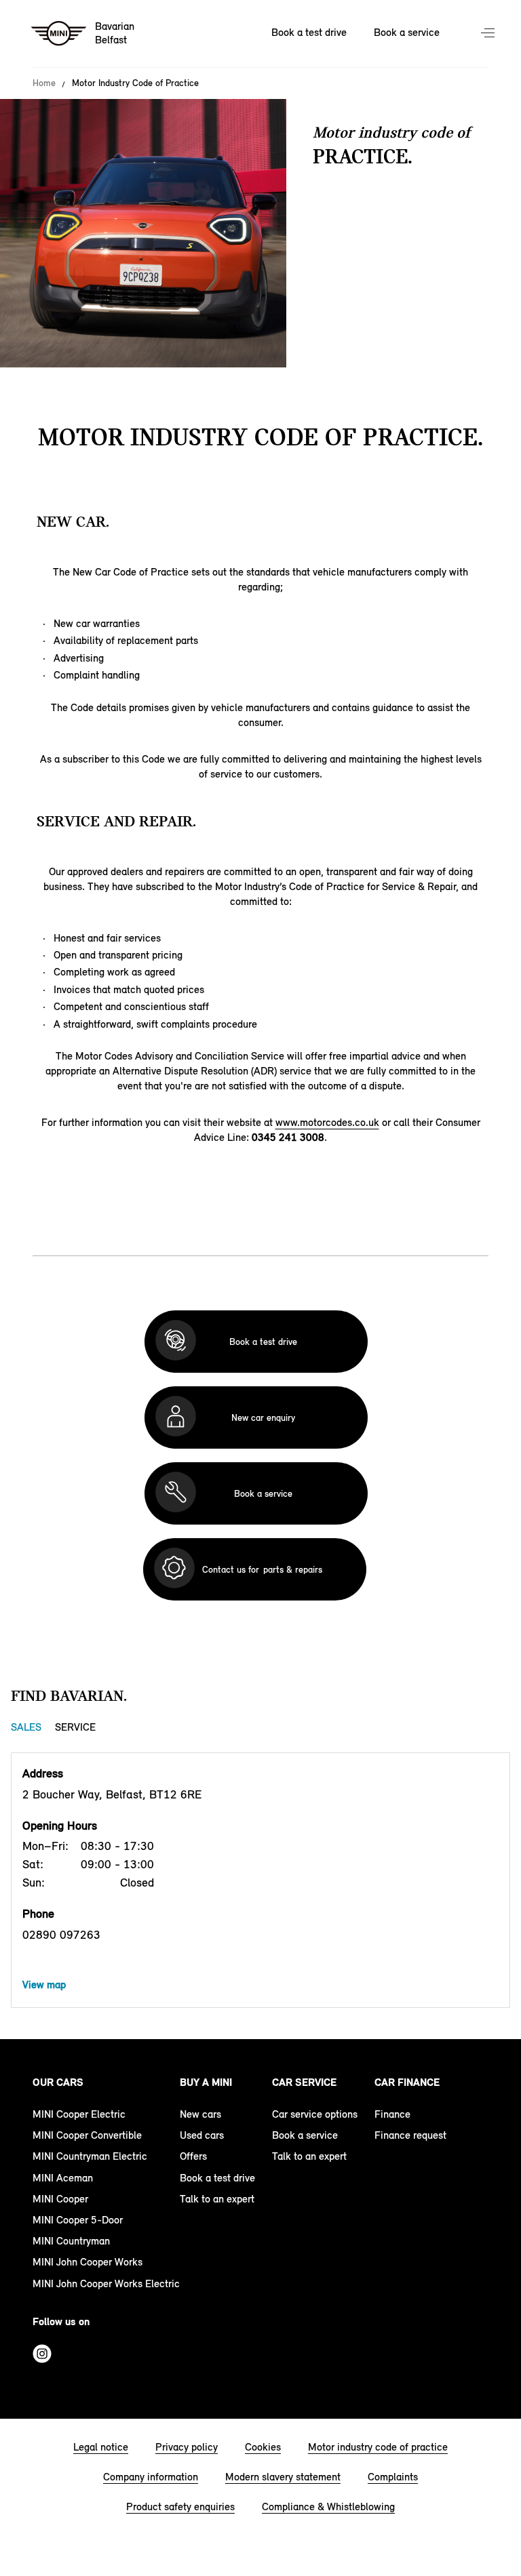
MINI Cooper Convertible (87, 2135)
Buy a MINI (206, 2082)
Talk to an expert (217, 2199)
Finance (392, 2114)
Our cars (58, 2082)
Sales (26, 1727)
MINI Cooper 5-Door (78, 2220)
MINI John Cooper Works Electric (106, 2283)
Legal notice (101, 2447)
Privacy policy (187, 2447)
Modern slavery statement (283, 2477)
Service (75, 1727)
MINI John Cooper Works (88, 2262)
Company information (151, 2477)
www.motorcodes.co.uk (327, 1122)
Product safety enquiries (180, 2507)
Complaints (393, 2477)
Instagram (42, 2354)
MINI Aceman (63, 2178)
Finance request (410, 2135)
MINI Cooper (60, 2199)
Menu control (489, 34)
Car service (304, 2082)
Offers (193, 2156)
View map (44, 1985)
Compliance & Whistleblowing (328, 2507)
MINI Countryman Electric (90, 2156)
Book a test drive (309, 32)
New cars (200, 2114)
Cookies (263, 2447)
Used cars (202, 2135)
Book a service (407, 32)
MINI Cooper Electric (79, 2114)
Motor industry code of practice (378, 2447)
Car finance (407, 2082)
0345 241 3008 (288, 1137)
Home (44, 83)
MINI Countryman (71, 2241)
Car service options (315, 2114)
